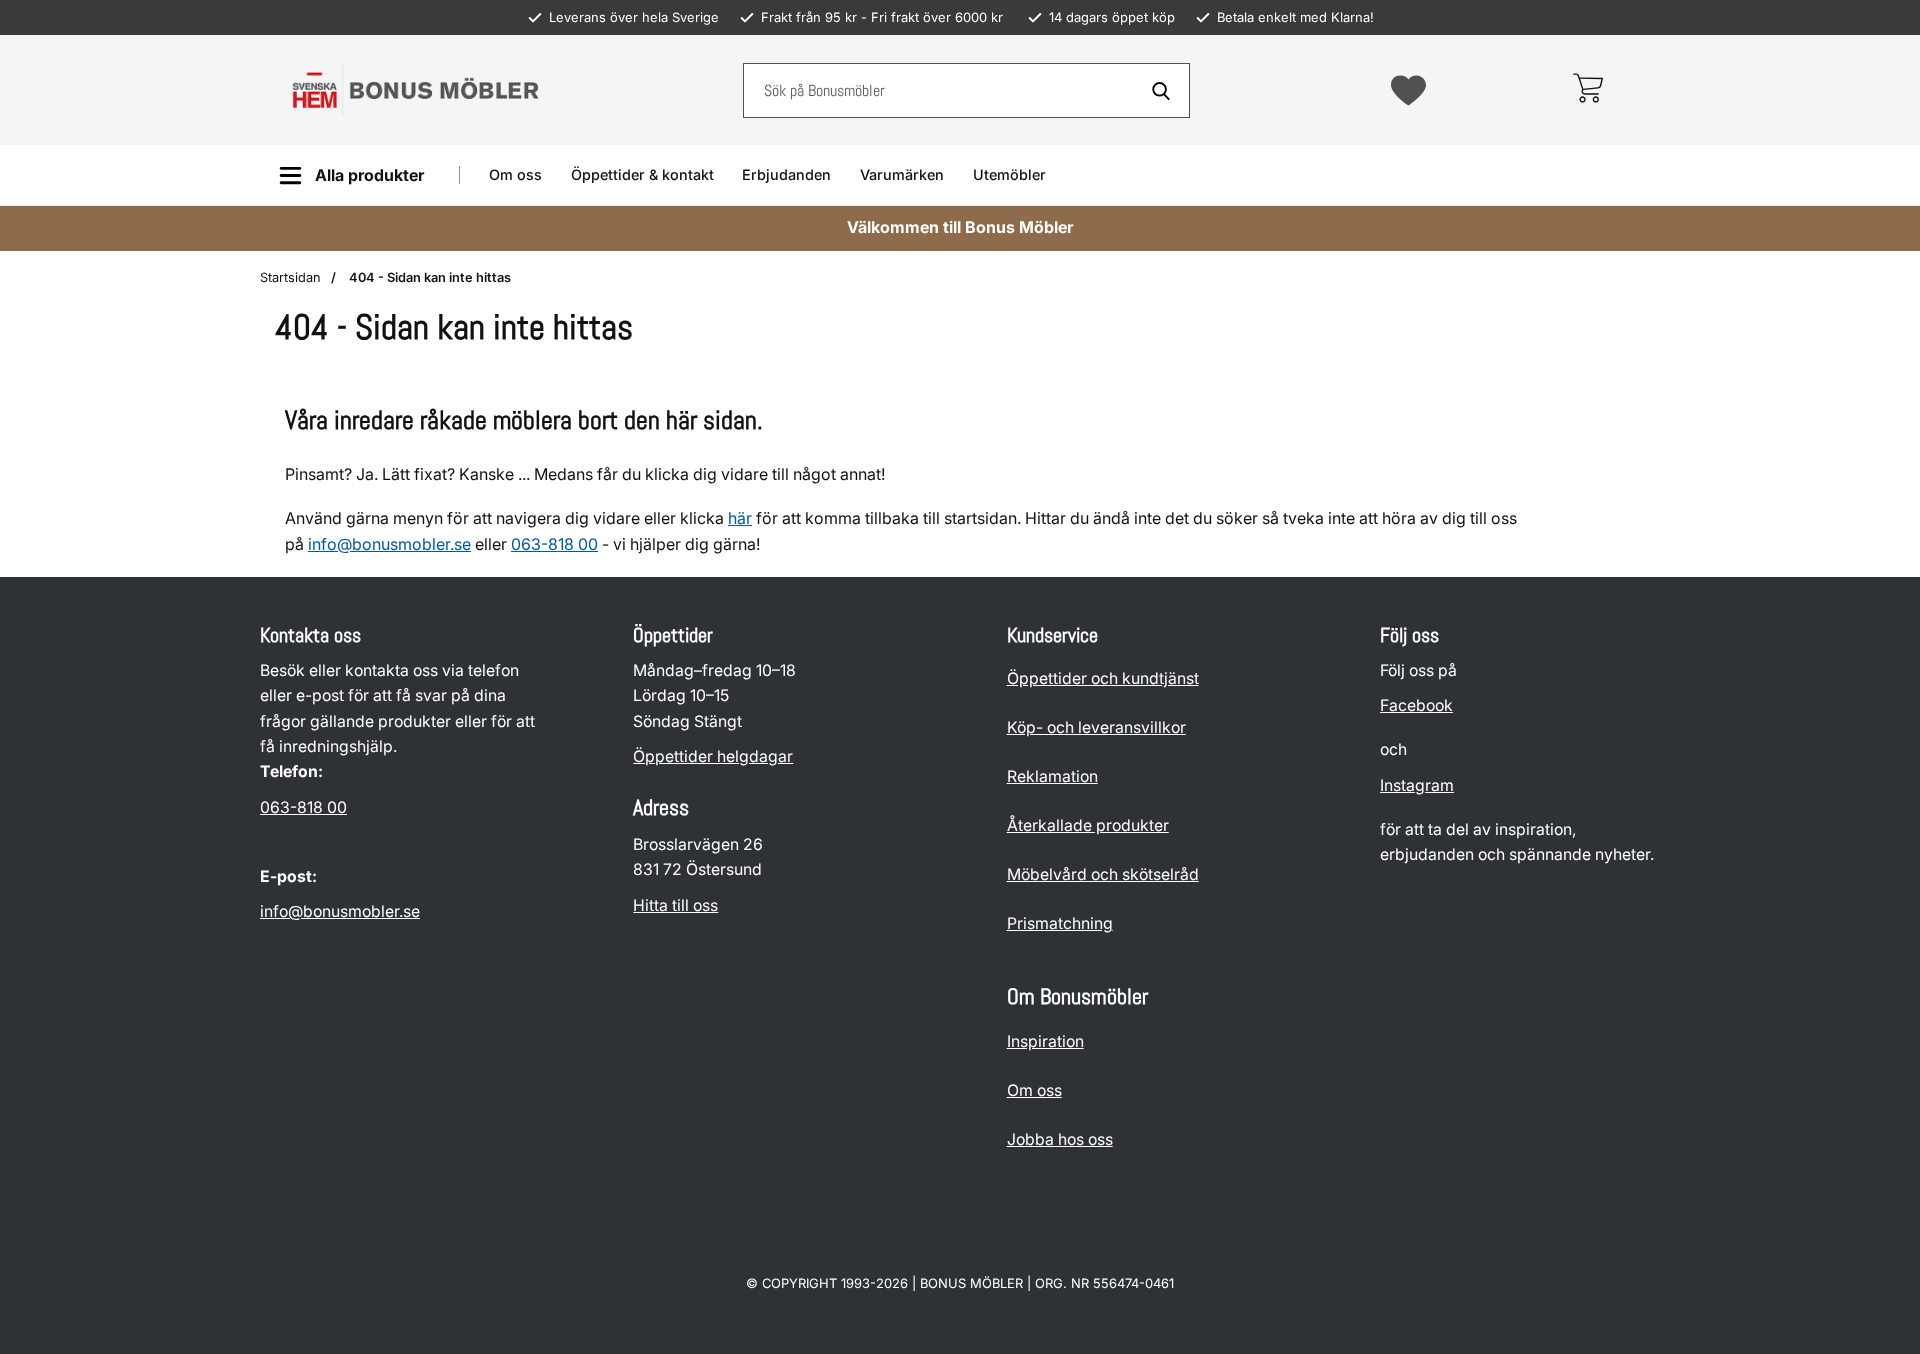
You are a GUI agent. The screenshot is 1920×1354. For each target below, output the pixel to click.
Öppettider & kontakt (642, 174)
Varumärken (902, 174)
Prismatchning (1060, 923)
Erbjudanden (786, 174)
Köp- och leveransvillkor (1096, 727)
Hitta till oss (675, 905)
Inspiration (1045, 1041)
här (740, 518)
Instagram (1417, 785)
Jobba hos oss (1060, 1139)
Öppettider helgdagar (713, 756)
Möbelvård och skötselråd (1103, 874)
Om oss (515, 174)
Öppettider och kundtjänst (1103, 678)
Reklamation (1052, 776)
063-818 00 (303, 807)
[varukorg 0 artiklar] (1587, 90)
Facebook (1416, 706)
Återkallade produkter (1088, 825)
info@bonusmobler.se (389, 544)
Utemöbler (1009, 174)
